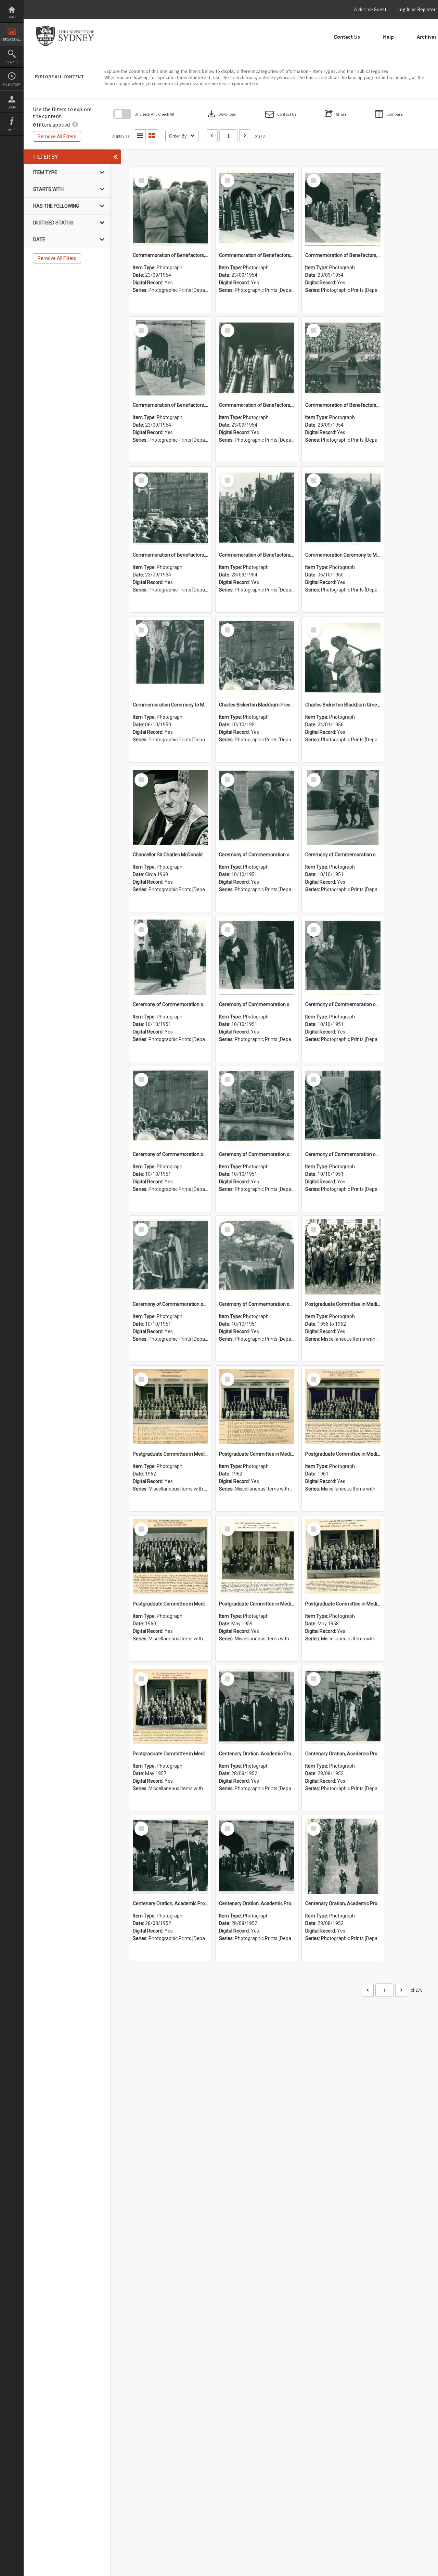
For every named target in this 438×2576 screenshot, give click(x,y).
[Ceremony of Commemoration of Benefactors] (257, 807)
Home (12, 17)
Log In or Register (403, 9)
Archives (427, 37)
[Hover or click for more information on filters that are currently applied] (75, 125)
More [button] (12, 130)
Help (388, 37)
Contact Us (347, 37)
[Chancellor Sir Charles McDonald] (170, 807)
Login (12, 107)
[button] (281, 114)
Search (12, 62)
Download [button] (221, 114)
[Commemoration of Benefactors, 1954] (170, 208)
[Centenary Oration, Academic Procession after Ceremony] (257, 1706)
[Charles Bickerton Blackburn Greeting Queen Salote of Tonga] (343, 658)
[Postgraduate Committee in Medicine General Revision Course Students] (343, 1257)
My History (12, 85)
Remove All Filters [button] (57, 136)
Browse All (12, 40)
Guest (380, 9)
